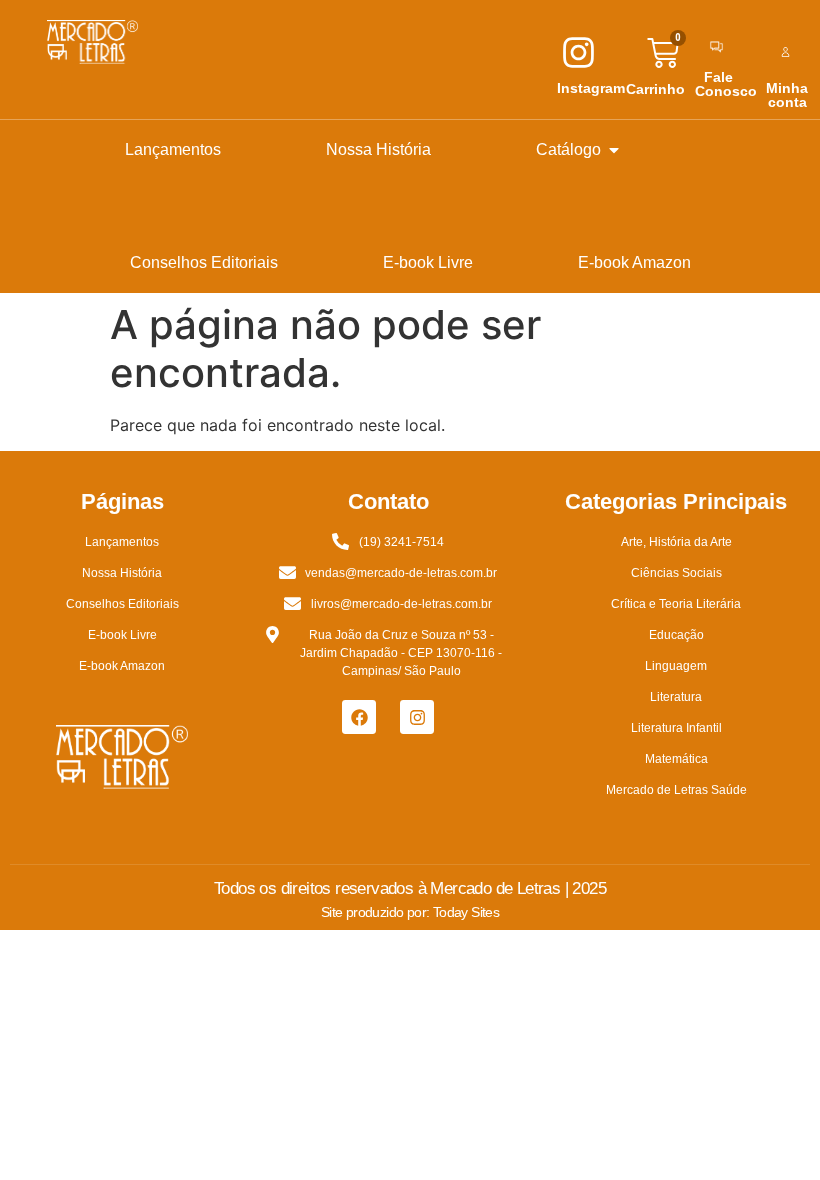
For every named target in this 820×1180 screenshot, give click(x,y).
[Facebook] (359, 717)
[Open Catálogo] (614, 150)
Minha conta (787, 95)
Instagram (591, 88)
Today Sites (466, 912)
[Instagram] (417, 717)
